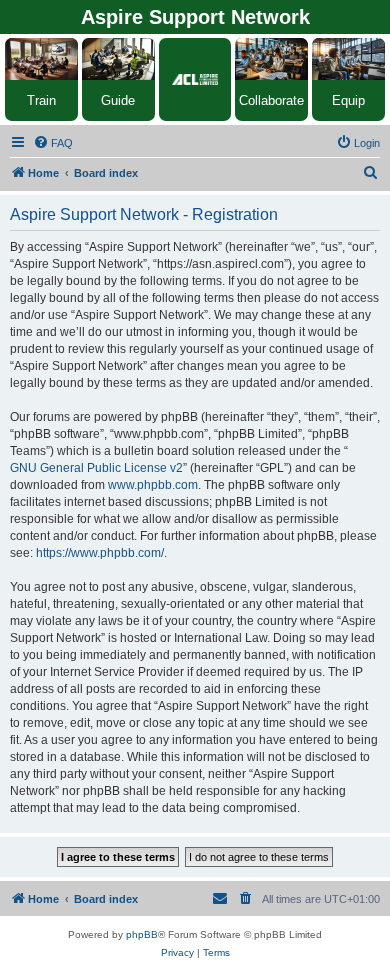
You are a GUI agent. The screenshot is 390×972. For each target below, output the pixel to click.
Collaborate (271, 100)
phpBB (142, 934)
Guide (118, 100)
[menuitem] (53, 143)
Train (41, 100)
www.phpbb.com (153, 485)
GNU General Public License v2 (96, 468)
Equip (348, 100)
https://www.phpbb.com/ (100, 553)
